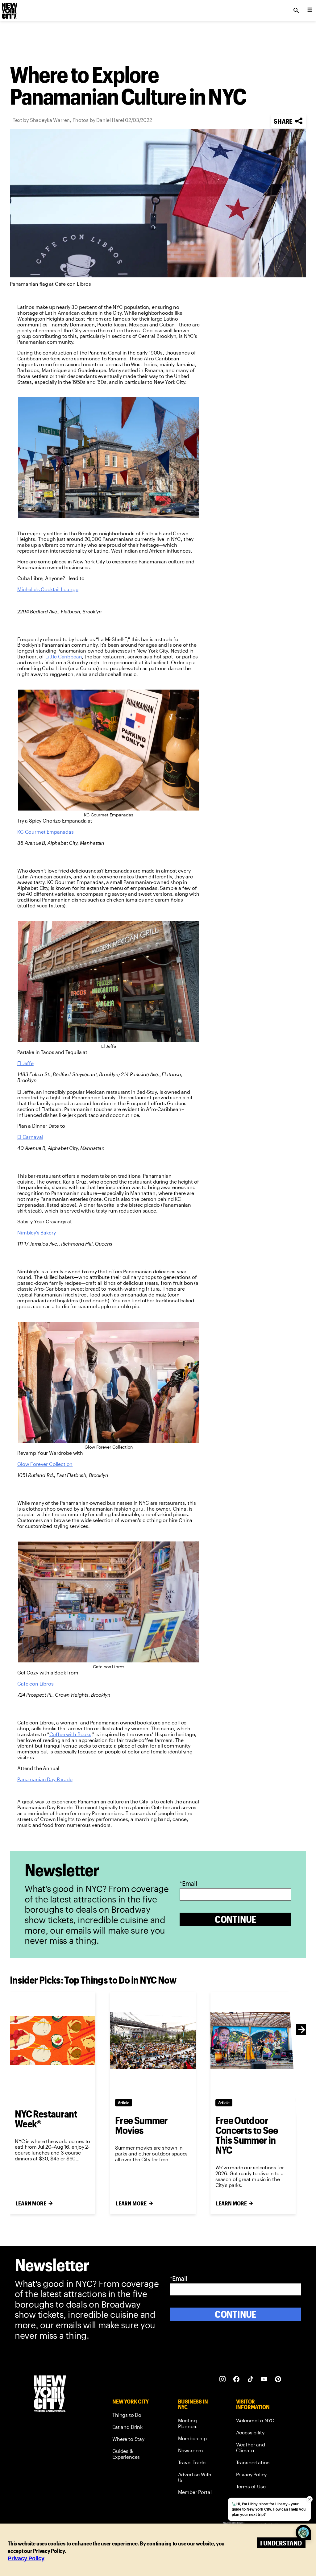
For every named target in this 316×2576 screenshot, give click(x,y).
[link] (48, 589)
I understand (281, 2543)
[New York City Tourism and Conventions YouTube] (264, 2379)
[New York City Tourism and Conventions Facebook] (237, 2379)
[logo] (9, 9)
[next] (302, 2030)
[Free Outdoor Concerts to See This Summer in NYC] (253, 2041)
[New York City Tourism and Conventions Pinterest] (278, 2379)
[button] (289, 121)
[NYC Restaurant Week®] (53, 2041)
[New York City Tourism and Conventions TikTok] (250, 2379)
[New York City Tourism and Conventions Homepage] (50, 2394)
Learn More (31, 2203)
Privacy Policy (26, 2558)
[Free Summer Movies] (153, 2041)
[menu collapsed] (310, 10)
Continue (236, 1919)
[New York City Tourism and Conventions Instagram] (223, 2379)
